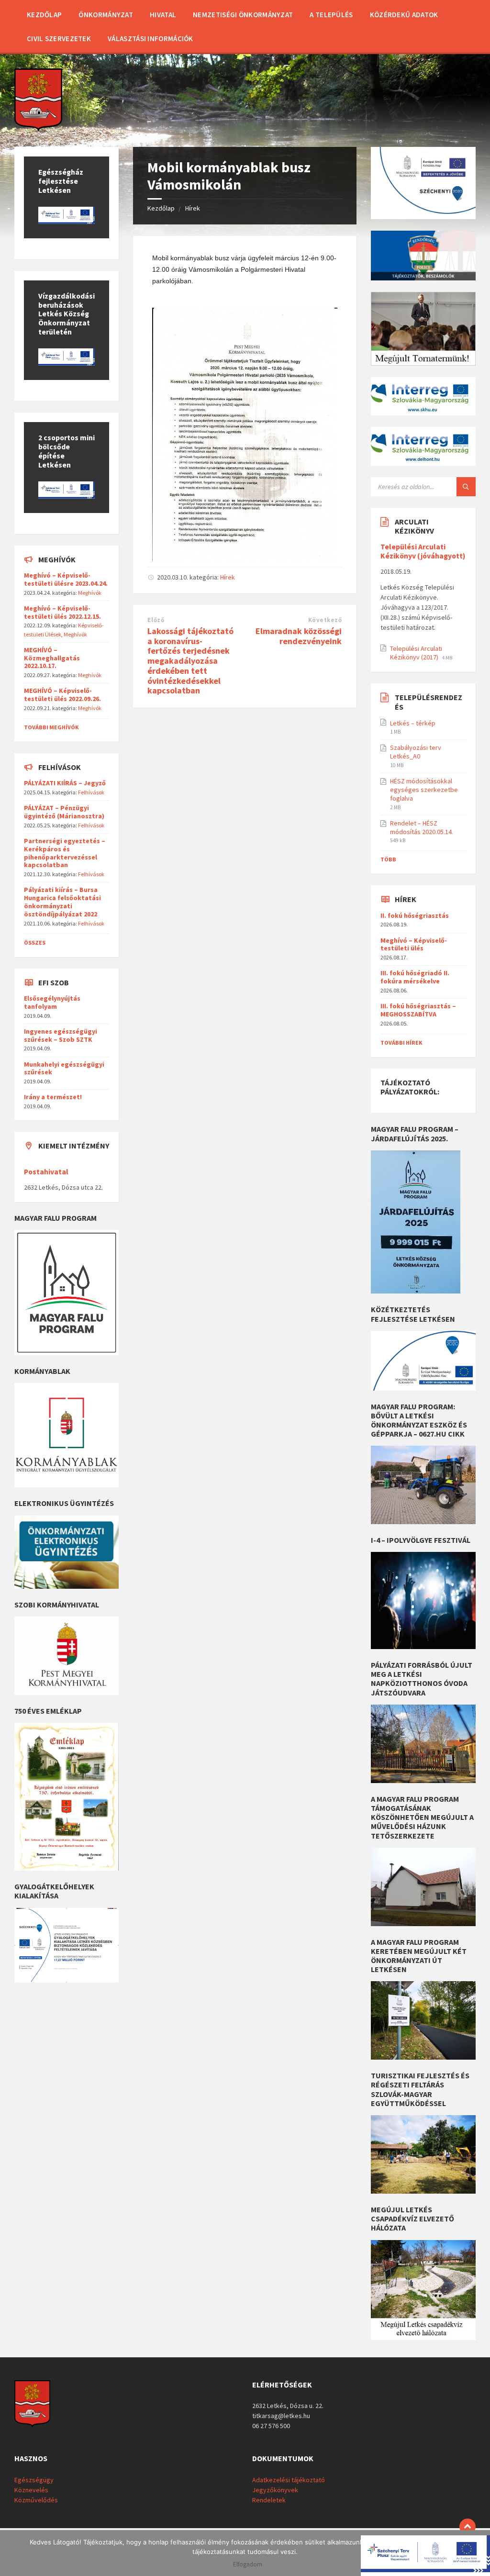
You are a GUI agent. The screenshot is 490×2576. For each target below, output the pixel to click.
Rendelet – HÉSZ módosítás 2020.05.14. (422, 827)
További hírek (401, 1043)
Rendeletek (269, 2500)
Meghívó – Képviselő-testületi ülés (414, 944)
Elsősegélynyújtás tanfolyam (52, 1002)
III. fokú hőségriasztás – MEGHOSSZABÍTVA (418, 1010)
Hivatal (163, 15)
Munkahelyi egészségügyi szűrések (64, 1068)
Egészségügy (34, 2480)
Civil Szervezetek (59, 39)
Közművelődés (36, 2500)
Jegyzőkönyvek (275, 2490)
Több (388, 859)
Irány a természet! (53, 1097)
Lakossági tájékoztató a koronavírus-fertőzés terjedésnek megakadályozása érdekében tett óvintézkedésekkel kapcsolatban (190, 661)
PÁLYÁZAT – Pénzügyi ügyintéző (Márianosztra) (64, 812)
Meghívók (90, 593)
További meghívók (51, 727)
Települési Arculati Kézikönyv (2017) (416, 653)
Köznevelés (31, 2490)
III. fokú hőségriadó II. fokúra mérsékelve (415, 977)
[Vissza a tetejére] (468, 2527)
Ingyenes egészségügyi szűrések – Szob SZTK (61, 1035)
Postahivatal (46, 1172)
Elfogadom (248, 2565)
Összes (35, 942)
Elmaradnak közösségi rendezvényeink (299, 636)
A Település (331, 15)
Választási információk (150, 39)
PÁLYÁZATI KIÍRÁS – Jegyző (65, 783)
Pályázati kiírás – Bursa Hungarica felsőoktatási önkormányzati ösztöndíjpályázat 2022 (62, 902)
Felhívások (91, 792)
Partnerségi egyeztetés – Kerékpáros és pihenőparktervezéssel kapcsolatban (65, 853)
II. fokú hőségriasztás (415, 915)
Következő (325, 620)
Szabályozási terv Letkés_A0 (416, 752)
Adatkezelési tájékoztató (289, 2480)
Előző (156, 620)
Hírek (193, 208)
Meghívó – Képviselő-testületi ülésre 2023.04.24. (66, 579)
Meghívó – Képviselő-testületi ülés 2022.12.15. (62, 612)
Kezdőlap (44, 15)
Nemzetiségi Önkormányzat (243, 15)
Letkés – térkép (413, 723)
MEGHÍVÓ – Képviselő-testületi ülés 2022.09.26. (62, 695)
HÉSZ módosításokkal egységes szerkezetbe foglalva (424, 790)
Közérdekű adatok (404, 15)
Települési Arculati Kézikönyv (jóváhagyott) (423, 551)
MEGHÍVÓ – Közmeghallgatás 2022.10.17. (52, 658)
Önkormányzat (106, 15)
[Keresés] (466, 487)
